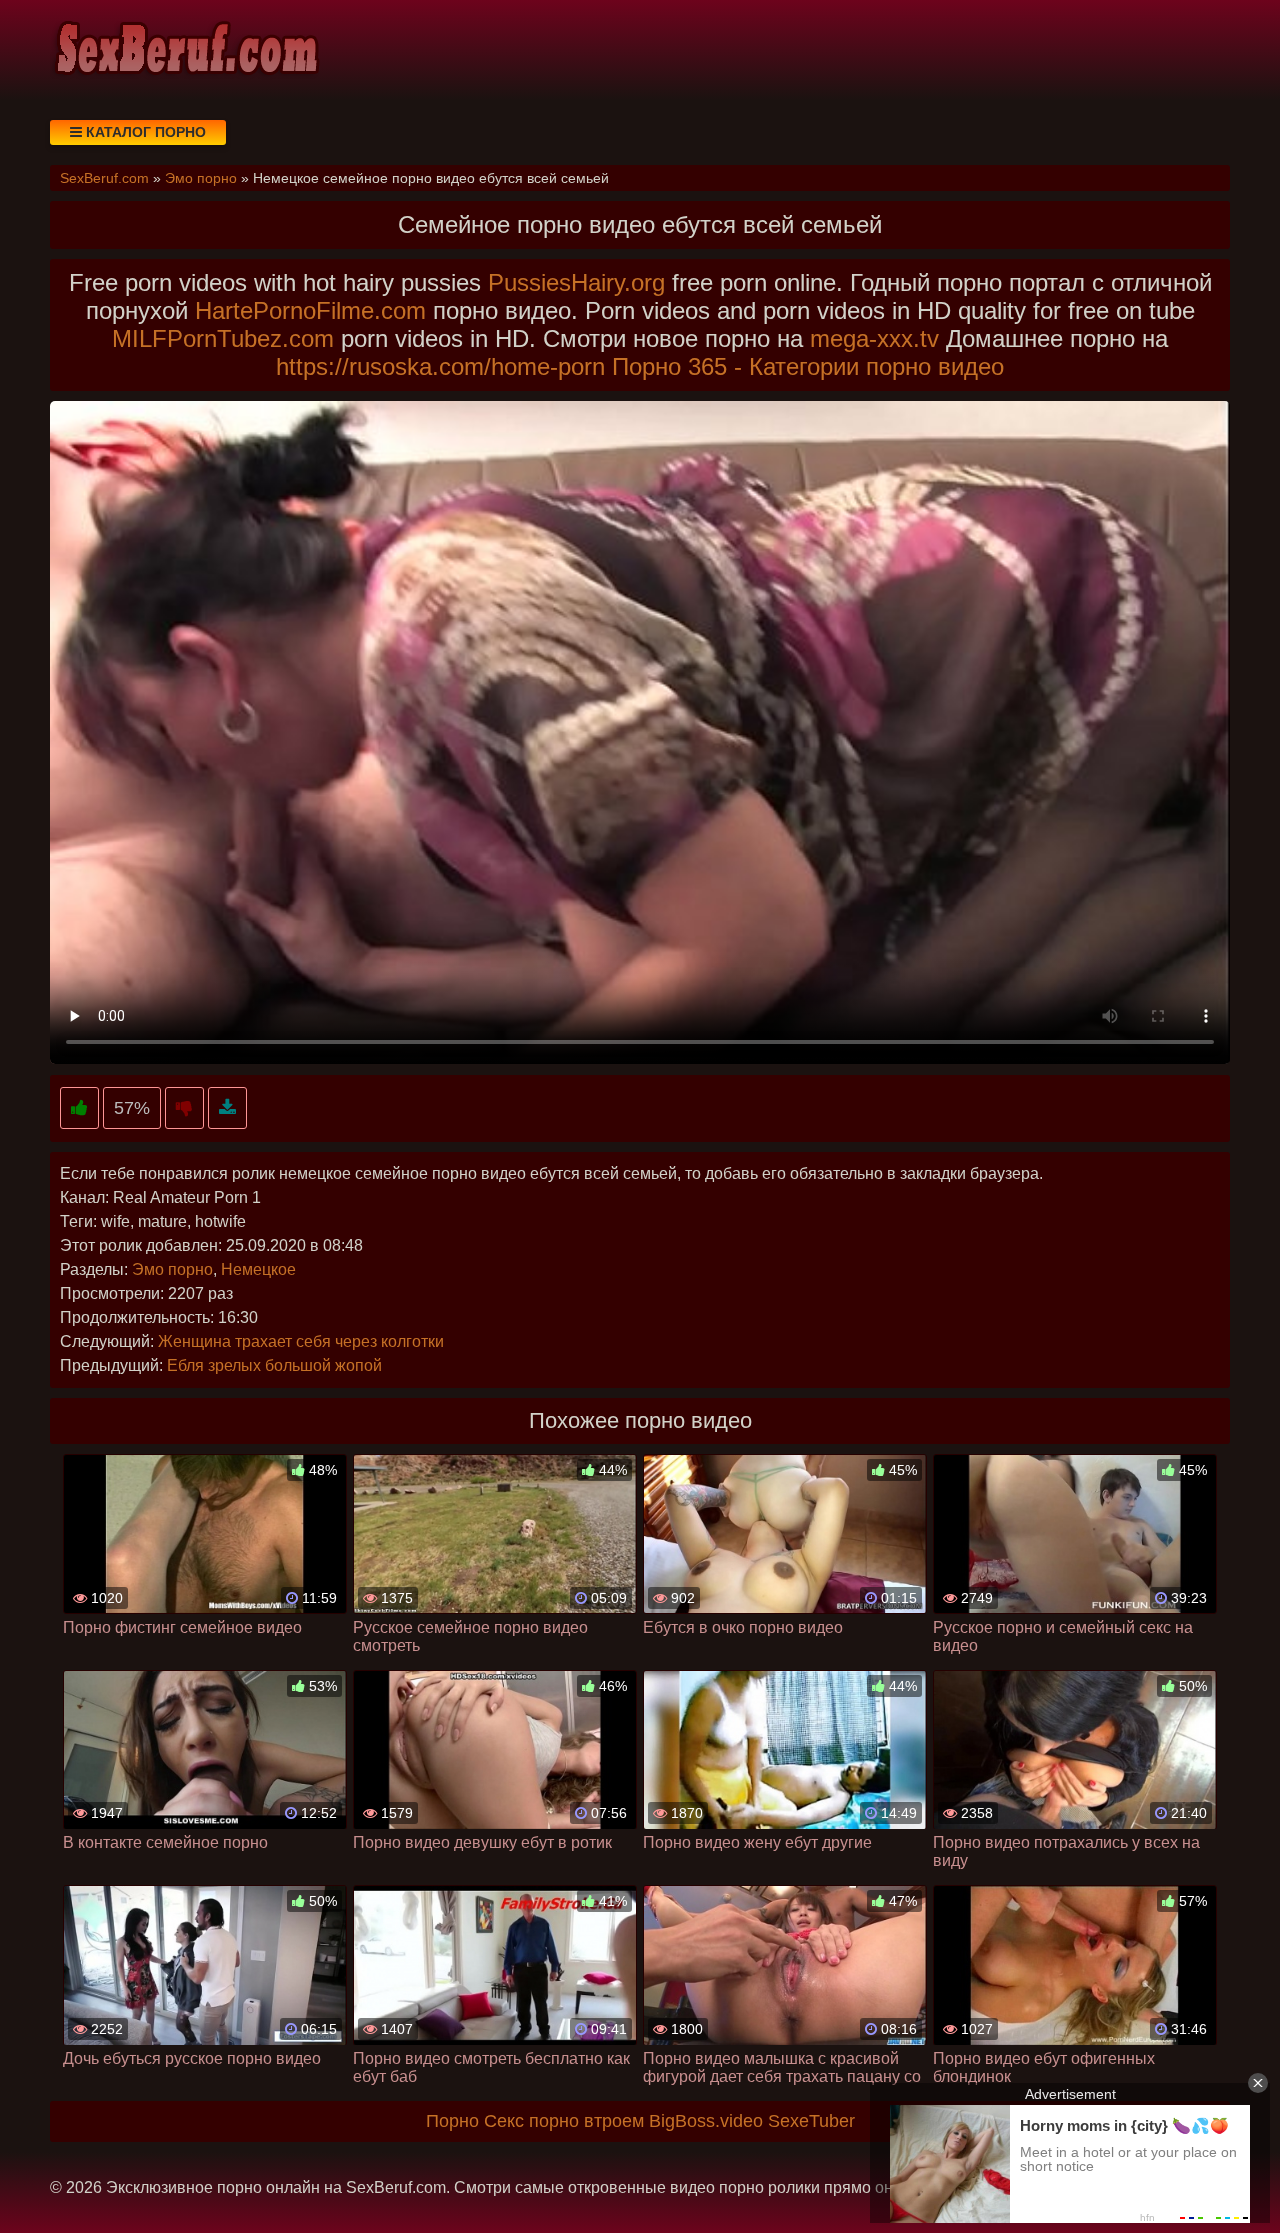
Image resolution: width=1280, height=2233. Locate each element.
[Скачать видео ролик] (227, 1108)
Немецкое (258, 1269)
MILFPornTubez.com (223, 338)
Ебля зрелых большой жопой (274, 1365)
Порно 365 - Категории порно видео (808, 366)
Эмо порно (172, 1269)
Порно (452, 2121)
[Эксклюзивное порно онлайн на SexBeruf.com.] (185, 50)
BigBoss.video (706, 2121)
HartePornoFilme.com (310, 310)
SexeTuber (811, 2121)
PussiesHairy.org (576, 282)
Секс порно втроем (564, 2121)
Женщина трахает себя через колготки (301, 1341)
